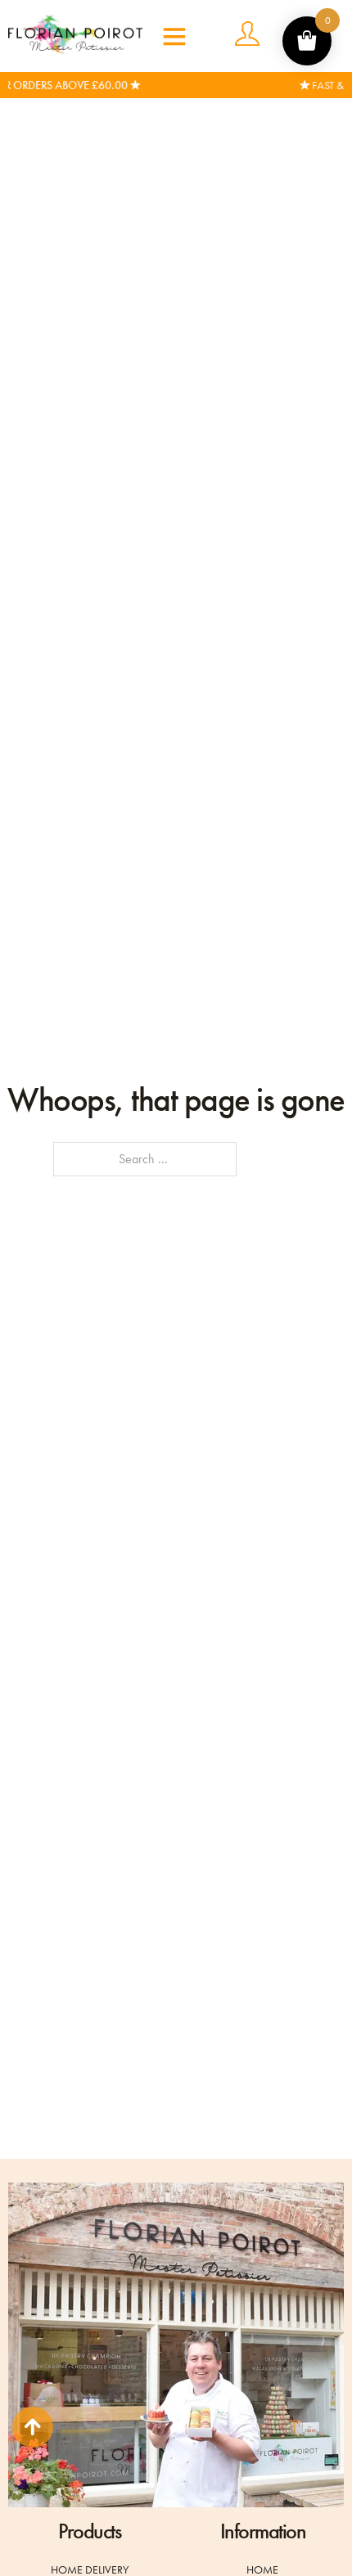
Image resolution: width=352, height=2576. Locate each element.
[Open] (163, 36)
